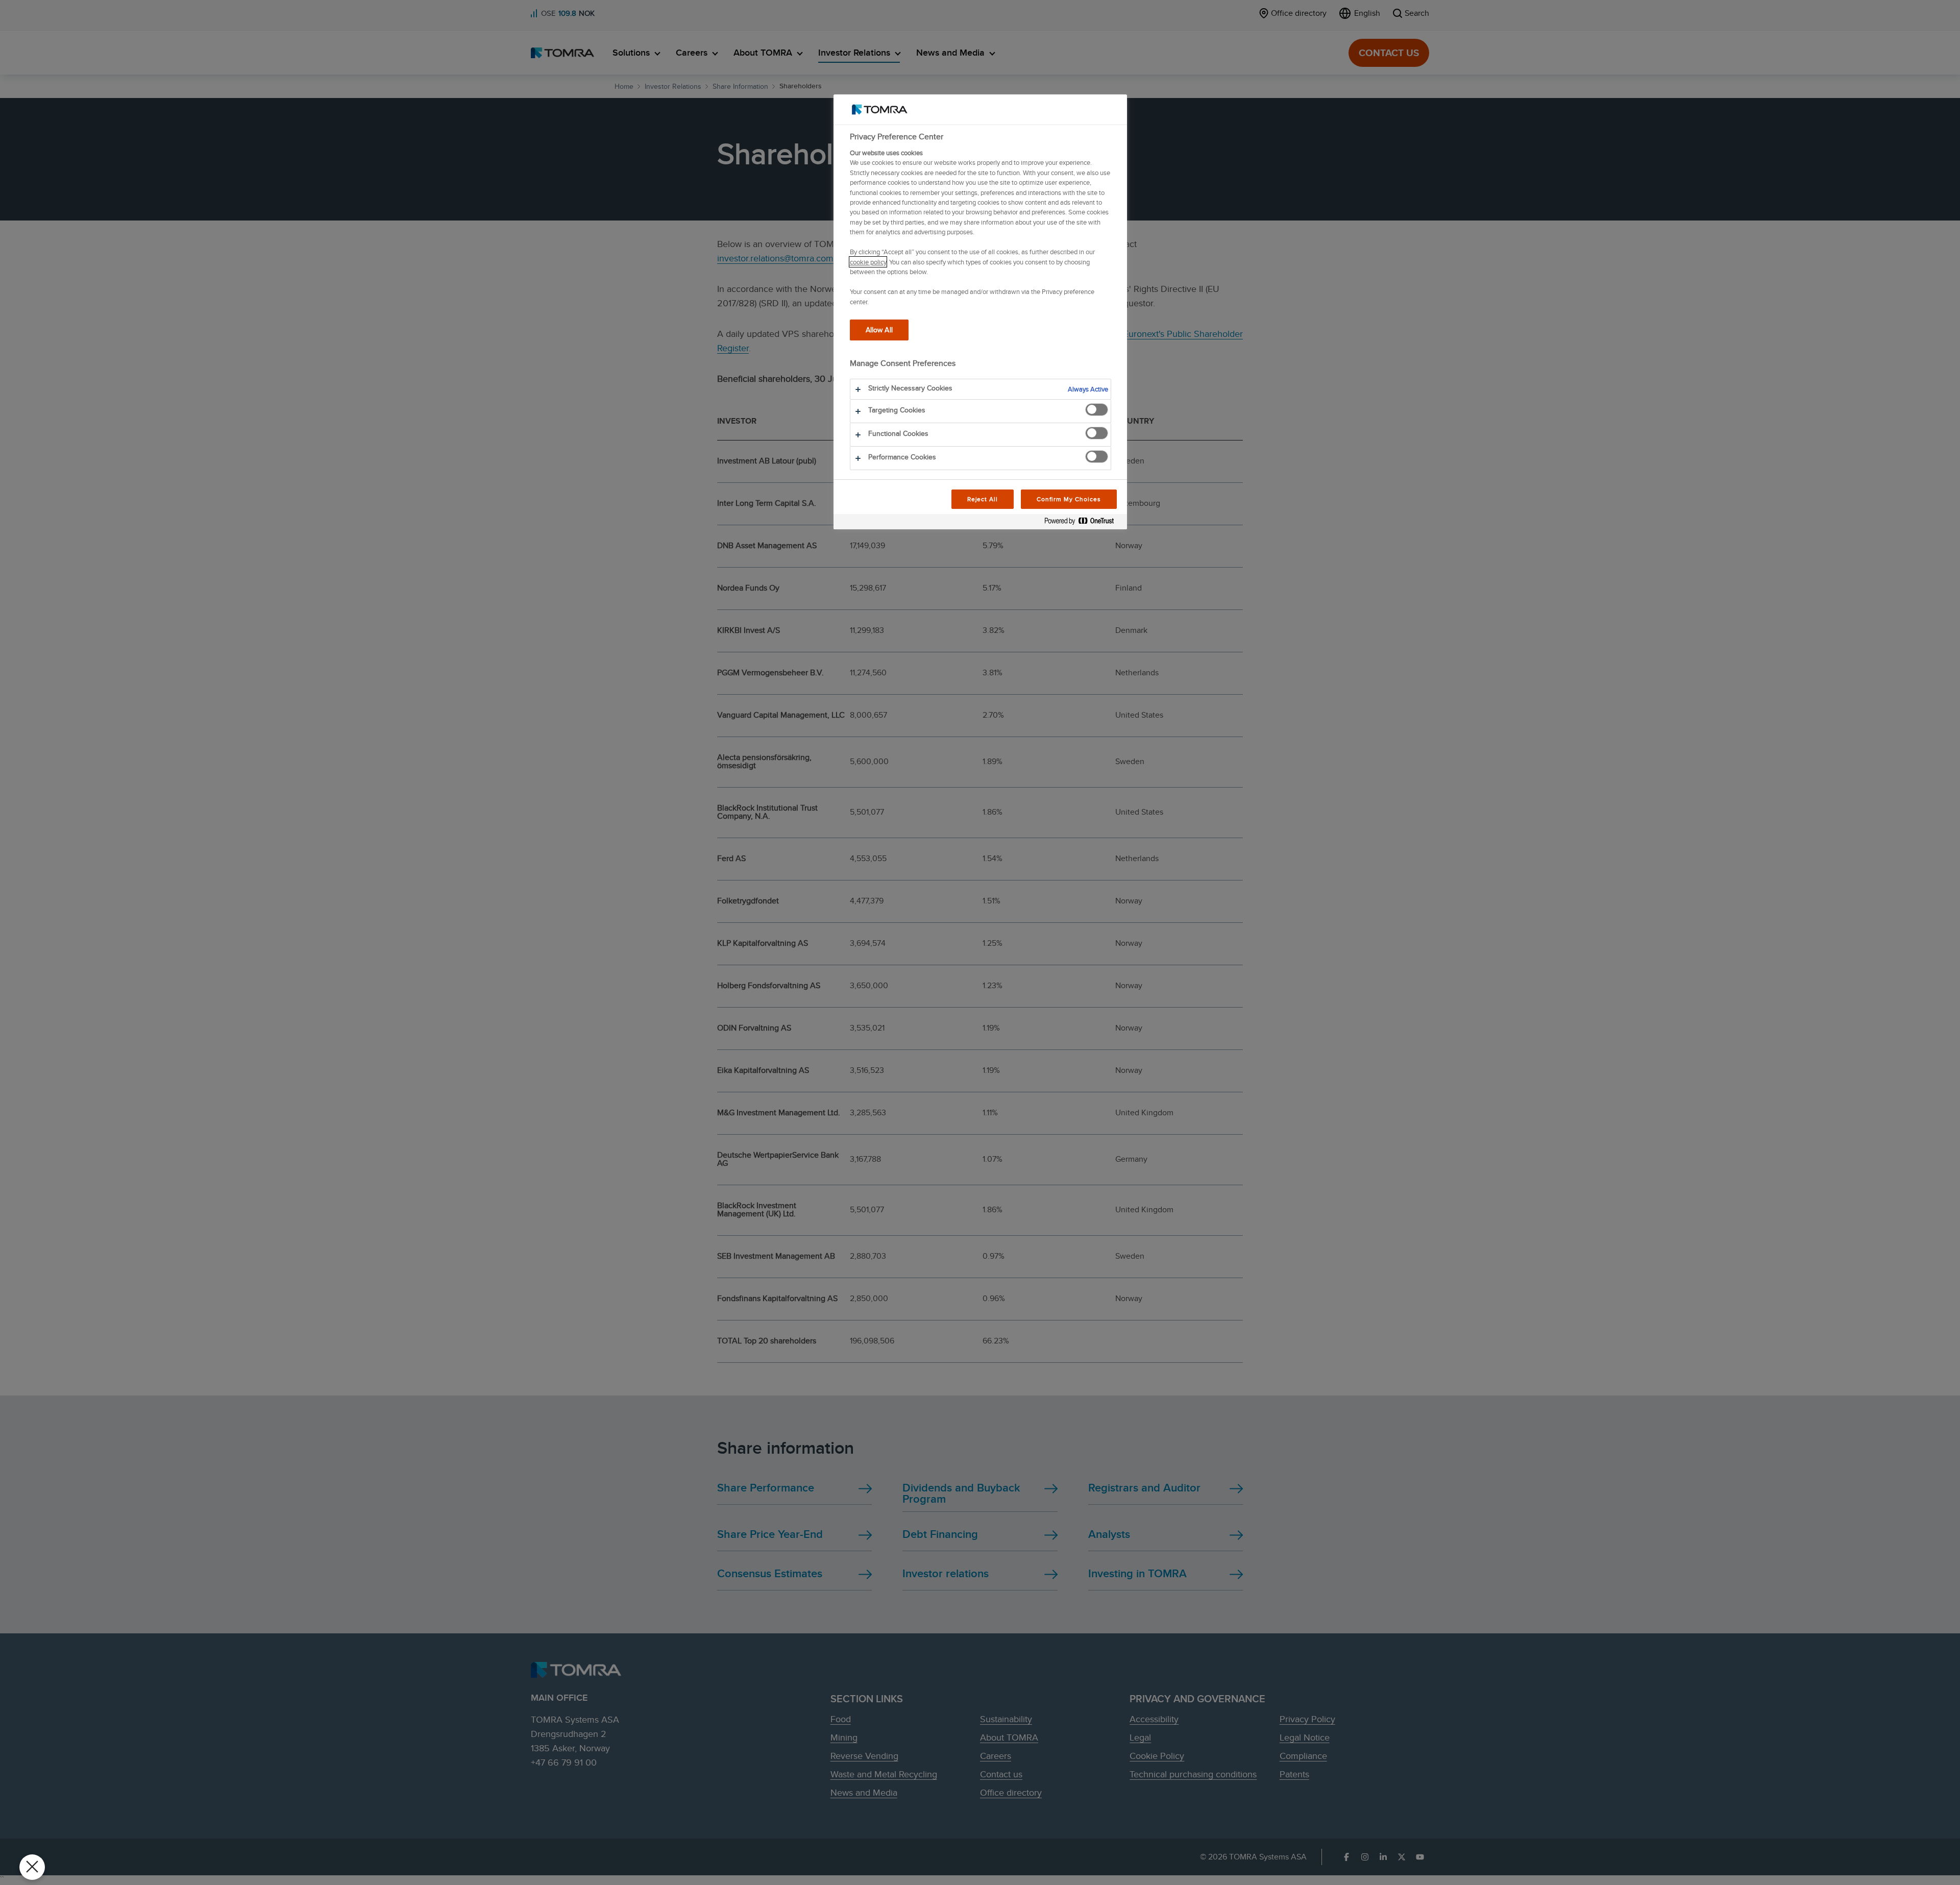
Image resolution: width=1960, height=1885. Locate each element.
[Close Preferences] (32, 1867)
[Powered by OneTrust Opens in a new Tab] (1083, 523)
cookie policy (868, 262)
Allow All (879, 329)
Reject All (983, 499)
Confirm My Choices (1069, 499)
